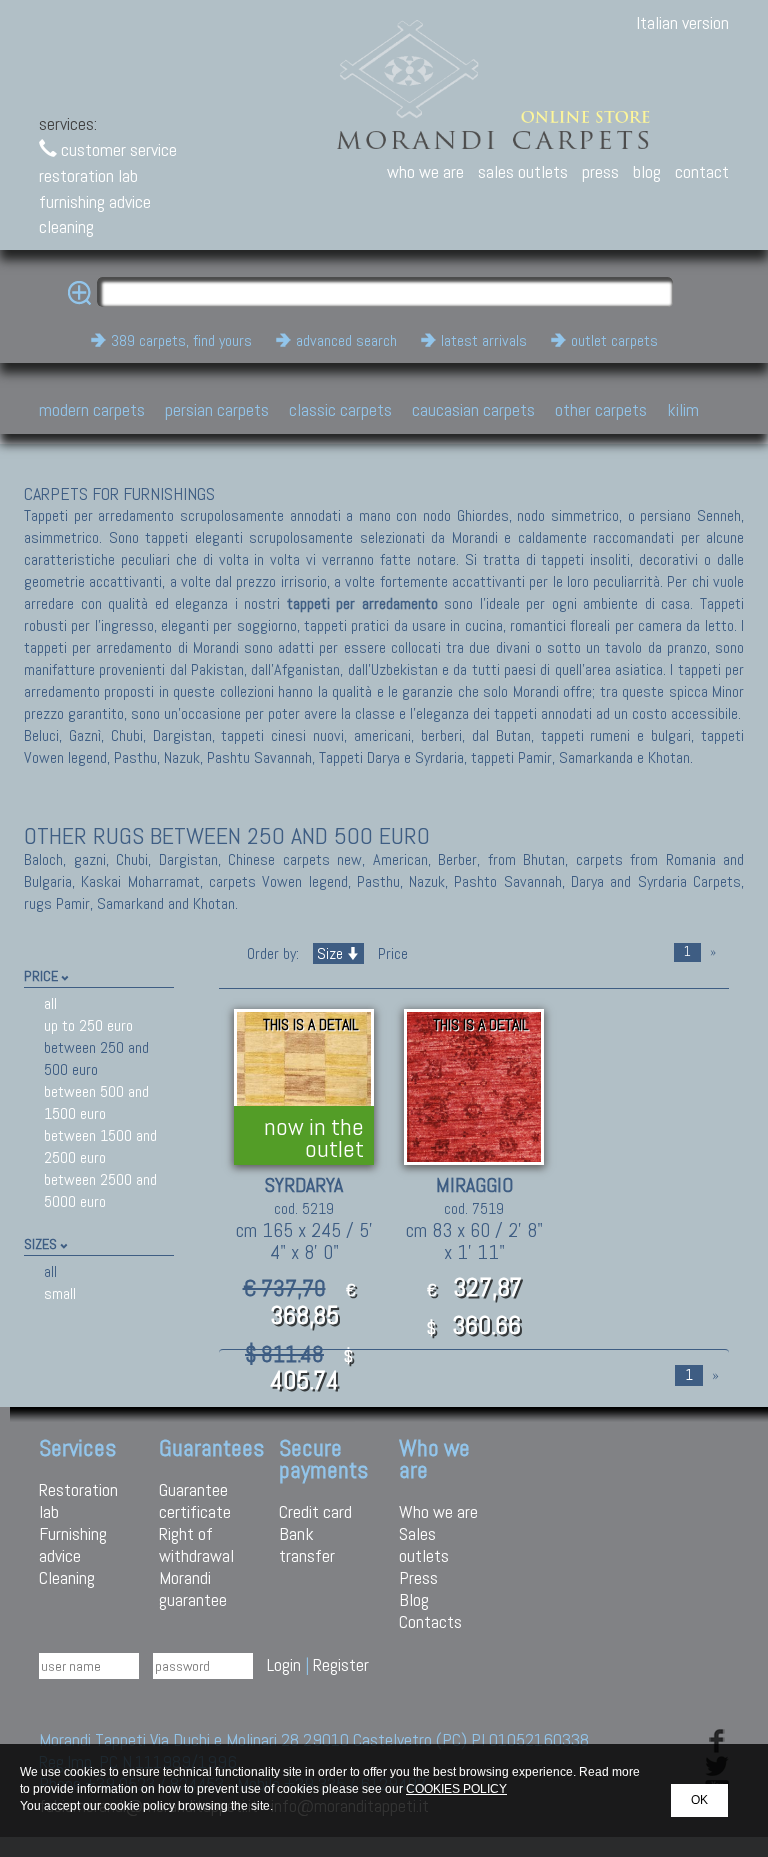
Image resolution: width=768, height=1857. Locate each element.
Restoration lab (78, 1500)
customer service (117, 149)
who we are (425, 171)
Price (391, 953)
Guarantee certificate (195, 1500)
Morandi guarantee (193, 1588)
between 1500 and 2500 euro (100, 1146)
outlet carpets (614, 340)
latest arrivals (484, 340)
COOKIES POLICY (456, 1789)
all (50, 1003)
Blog (414, 1599)
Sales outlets (424, 1544)
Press (418, 1577)
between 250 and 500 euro (96, 1058)
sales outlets (523, 171)
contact (702, 171)
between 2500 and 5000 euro (100, 1190)
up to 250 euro (88, 1025)
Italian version (682, 22)
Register (341, 1664)
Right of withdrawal (196, 1544)
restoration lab (88, 175)
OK (699, 1800)
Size (330, 953)
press (600, 171)
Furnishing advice (73, 1544)
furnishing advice (95, 201)
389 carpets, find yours (181, 340)
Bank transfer (307, 1544)
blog (647, 171)
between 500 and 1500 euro (96, 1102)
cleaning (66, 226)
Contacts (430, 1621)
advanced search (346, 340)
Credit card (315, 1511)
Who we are (438, 1511)
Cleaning (67, 1577)
